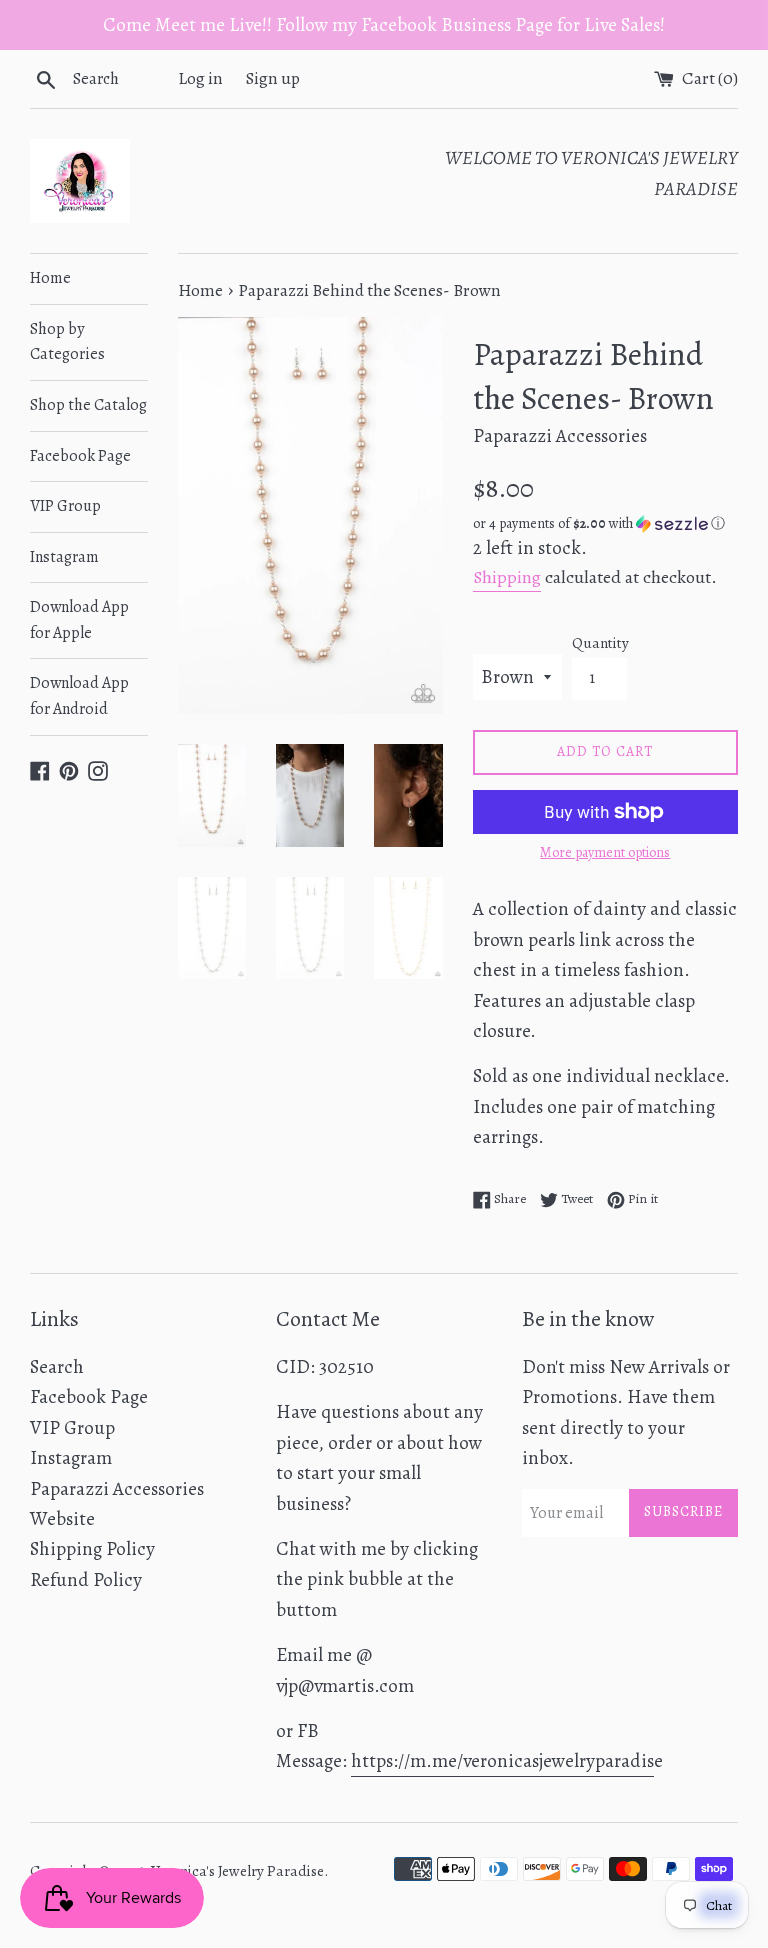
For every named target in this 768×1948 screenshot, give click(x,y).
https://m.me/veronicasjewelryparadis (502, 1761)
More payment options (605, 852)
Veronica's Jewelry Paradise (237, 1871)
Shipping (507, 577)
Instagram (64, 557)
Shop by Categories (67, 342)
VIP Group (65, 506)
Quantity (600, 643)
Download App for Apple (79, 620)
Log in (200, 78)
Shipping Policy (92, 1549)
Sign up (273, 78)
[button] (605, 523)
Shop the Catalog (88, 405)
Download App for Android (79, 696)
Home (50, 278)
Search (57, 1367)
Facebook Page (80, 456)
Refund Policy (86, 1580)
